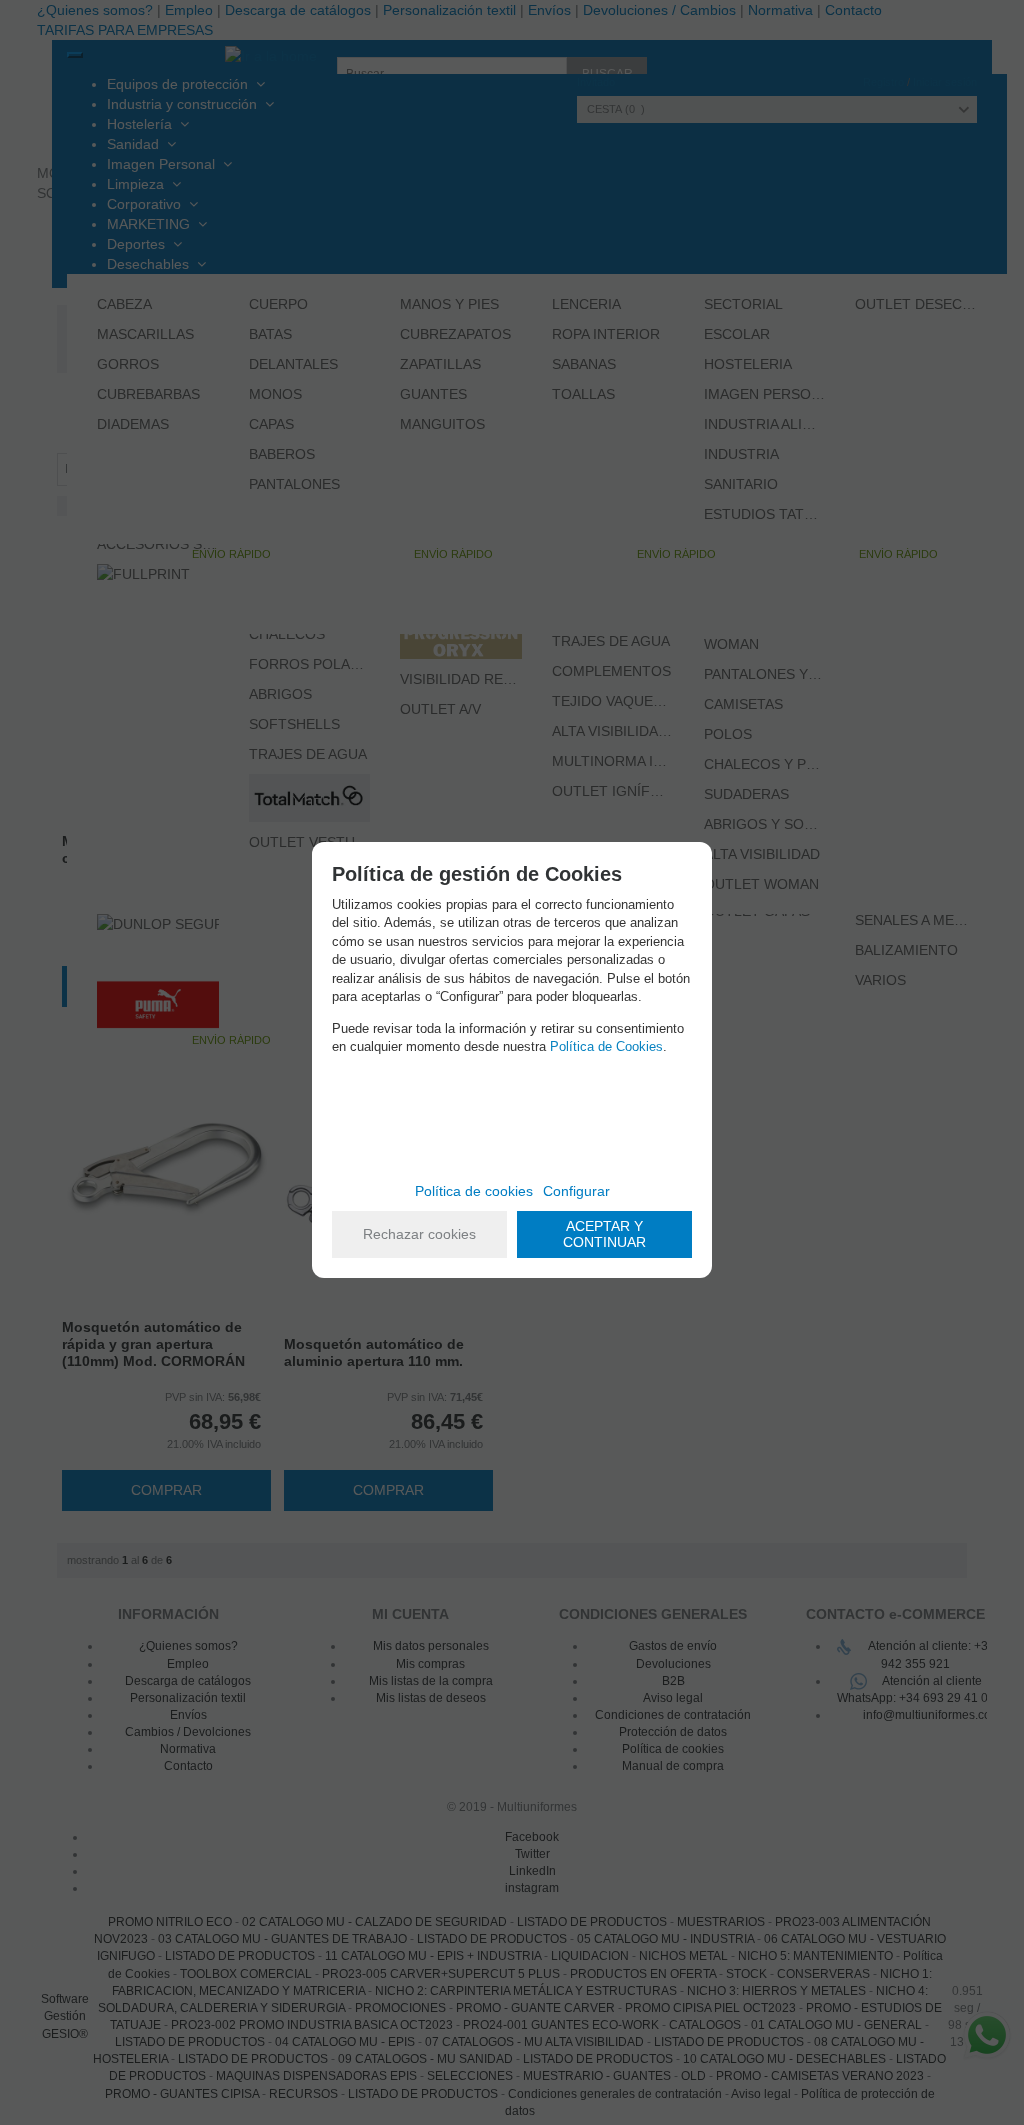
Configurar (576, 1191)
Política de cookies (474, 1191)
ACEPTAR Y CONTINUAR (604, 1234)
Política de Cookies (606, 1046)
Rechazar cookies (419, 1234)
